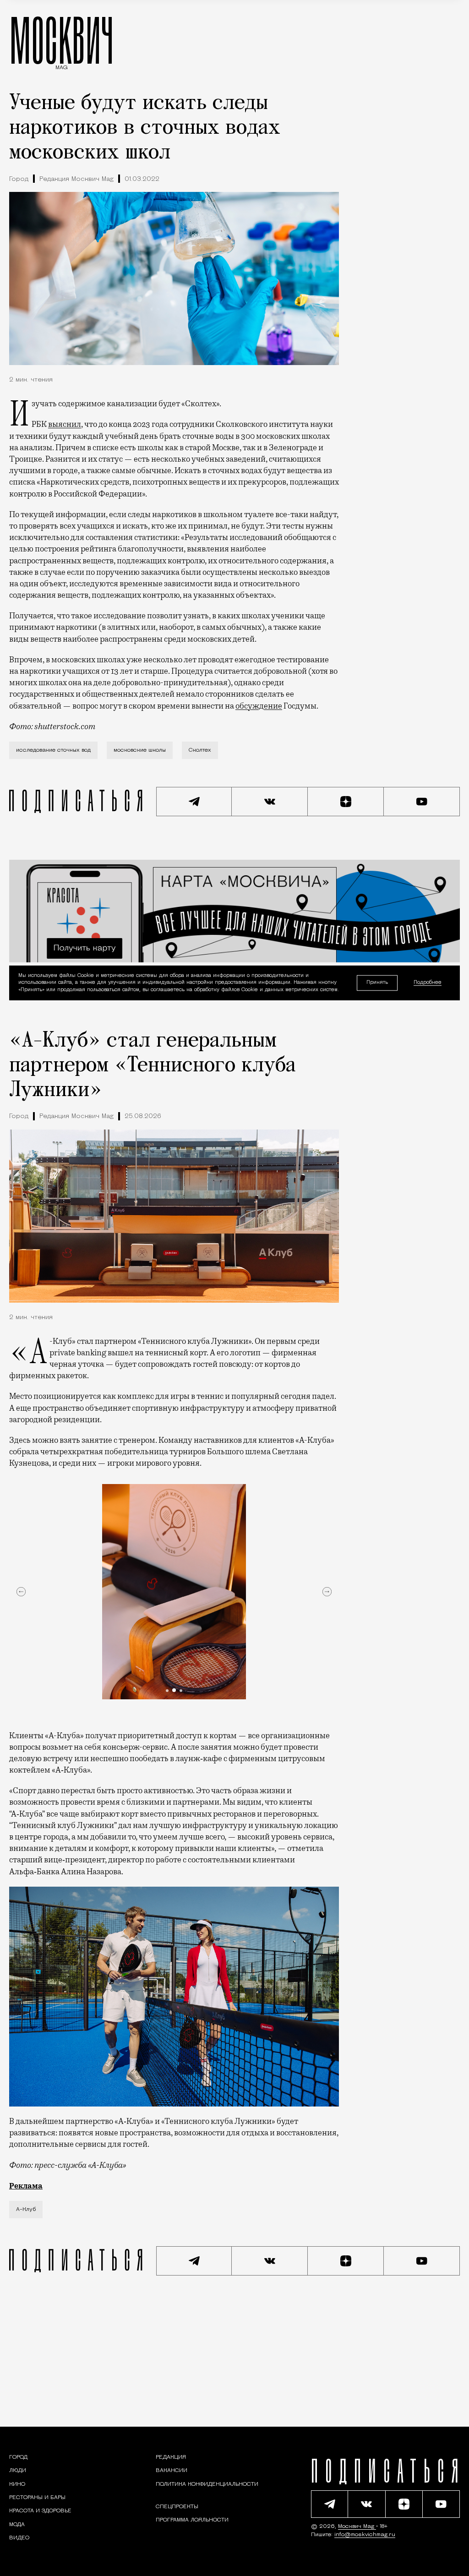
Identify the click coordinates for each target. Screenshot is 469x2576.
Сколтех (200, 750)
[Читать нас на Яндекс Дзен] (346, 802)
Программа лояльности (192, 2520)
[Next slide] (327, 1592)
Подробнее (428, 983)
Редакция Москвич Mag (76, 179)
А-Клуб (26, 2210)
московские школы (140, 750)
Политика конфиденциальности (207, 2484)
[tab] (167, 1691)
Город (19, 179)
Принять (377, 983)
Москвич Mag (357, 2527)
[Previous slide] (21, 1592)
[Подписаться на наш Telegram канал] (194, 802)
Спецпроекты (177, 2507)
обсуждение (259, 706)
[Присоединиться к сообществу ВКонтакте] (270, 802)
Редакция (171, 2457)
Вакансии (172, 2471)
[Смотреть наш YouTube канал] (422, 802)
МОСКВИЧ (62, 40)
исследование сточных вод (53, 750)
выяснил (65, 424)
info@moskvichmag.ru (365, 2535)
